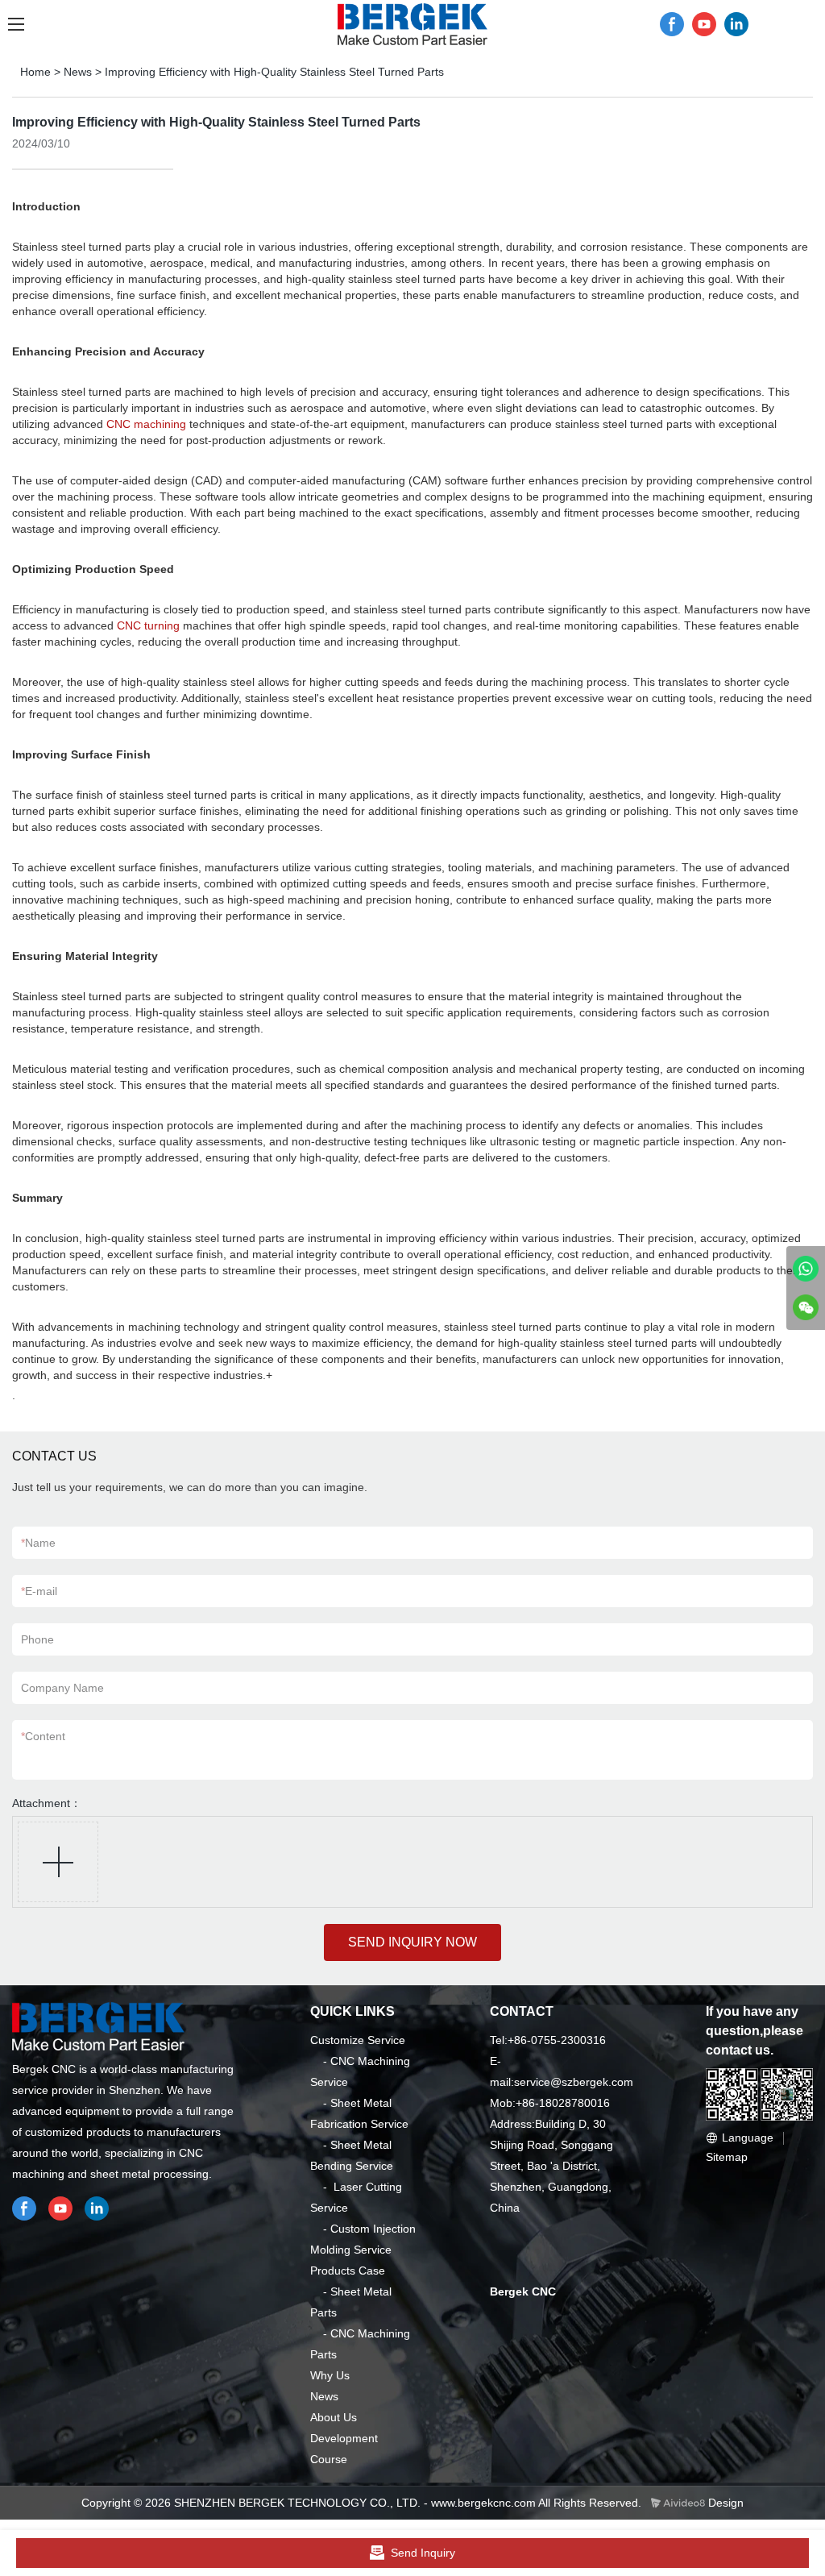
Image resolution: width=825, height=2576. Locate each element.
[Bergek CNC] (806, 1269)
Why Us (330, 2375)
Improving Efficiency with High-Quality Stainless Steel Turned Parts (274, 72)
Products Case (348, 2271)
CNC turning (148, 625)
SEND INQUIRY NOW (412, 1942)
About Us (334, 2417)
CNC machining (146, 424)
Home (35, 72)
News (78, 72)
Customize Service (358, 2040)
